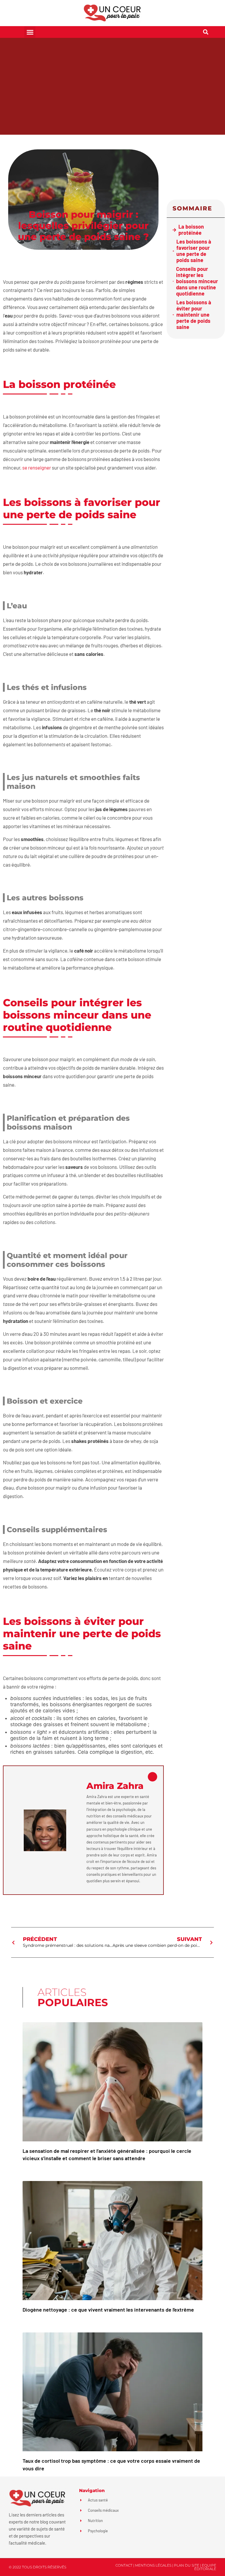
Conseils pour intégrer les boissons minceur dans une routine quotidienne (197, 281)
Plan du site (187, 2565)
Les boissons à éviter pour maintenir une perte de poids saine (194, 315)
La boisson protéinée (191, 230)
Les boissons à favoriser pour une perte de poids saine (194, 251)
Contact (124, 2565)
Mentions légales (153, 2565)
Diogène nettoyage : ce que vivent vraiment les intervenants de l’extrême (108, 2310)
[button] (30, 32)
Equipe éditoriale (205, 2567)
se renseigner (37, 467)
